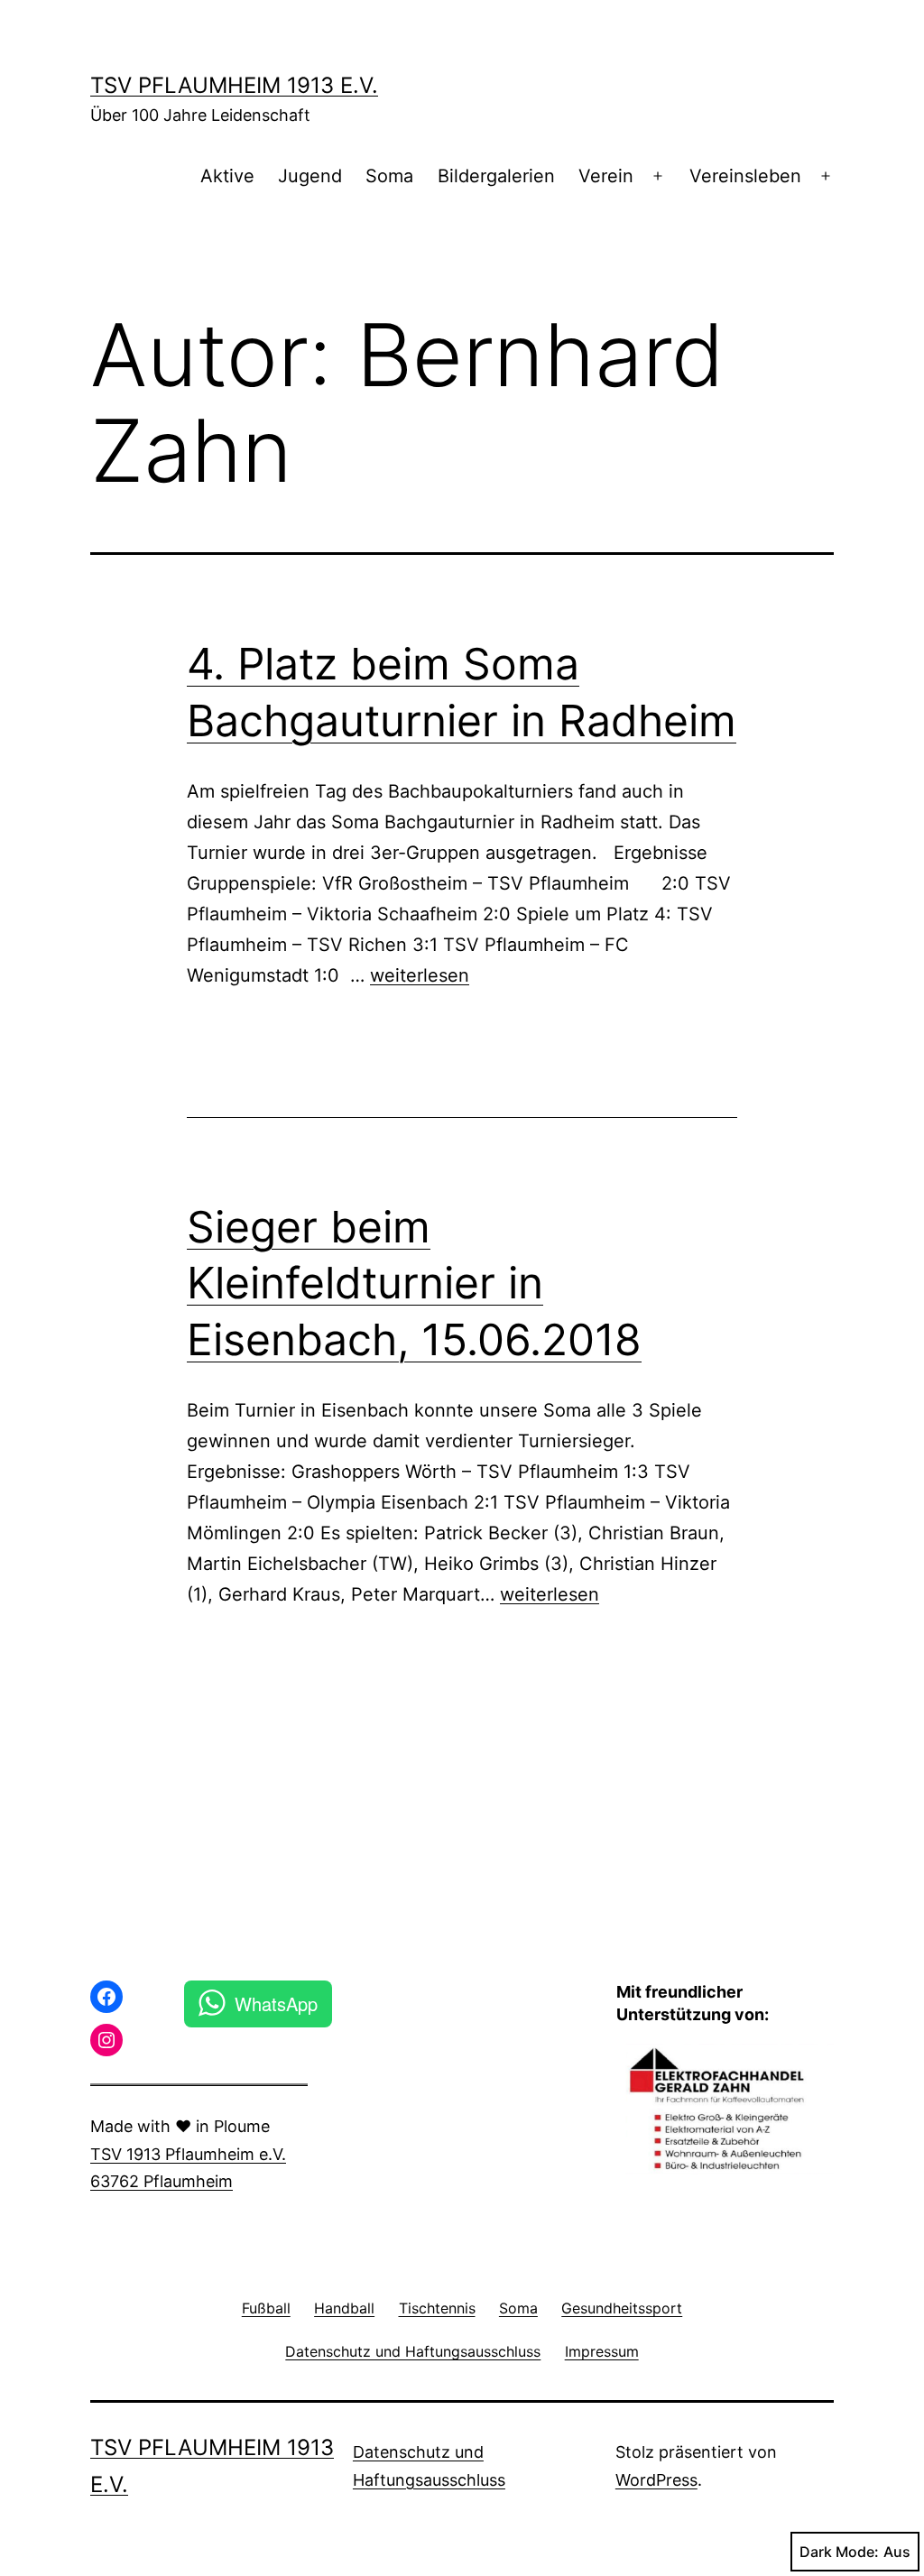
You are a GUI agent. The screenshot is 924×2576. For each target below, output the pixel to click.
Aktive (227, 176)
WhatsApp (276, 2004)
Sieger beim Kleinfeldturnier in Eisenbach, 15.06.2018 (414, 1283)
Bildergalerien (496, 176)
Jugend (310, 176)
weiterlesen (420, 975)
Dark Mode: (839, 2552)
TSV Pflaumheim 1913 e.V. (234, 85)
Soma (389, 176)
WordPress (656, 2480)
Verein (606, 176)
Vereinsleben (745, 176)
